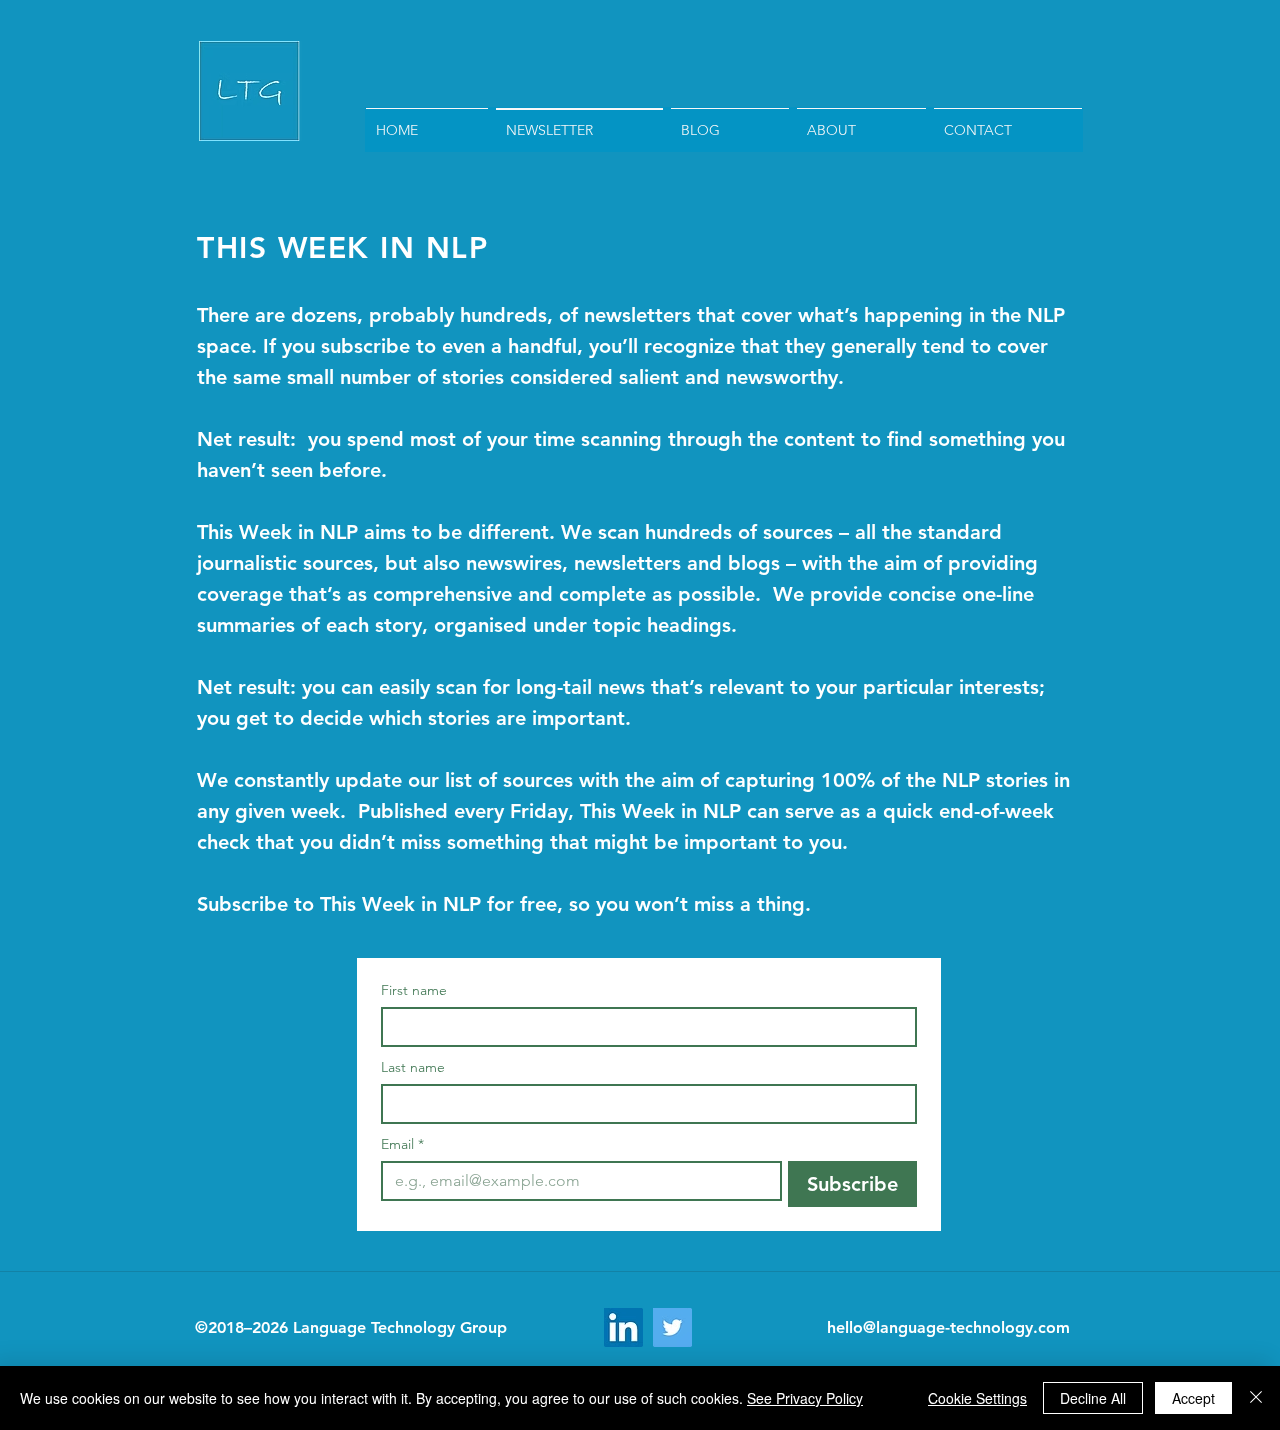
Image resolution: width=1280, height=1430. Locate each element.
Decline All (1093, 1398)
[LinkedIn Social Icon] (623, 1327)
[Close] (1256, 1398)
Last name (413, 1067)
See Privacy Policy (805, 1398)
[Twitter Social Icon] (672, 1327)
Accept (1193, 1398)
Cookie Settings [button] (977, 1398)
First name (414, 990)
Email (402, 1144)
